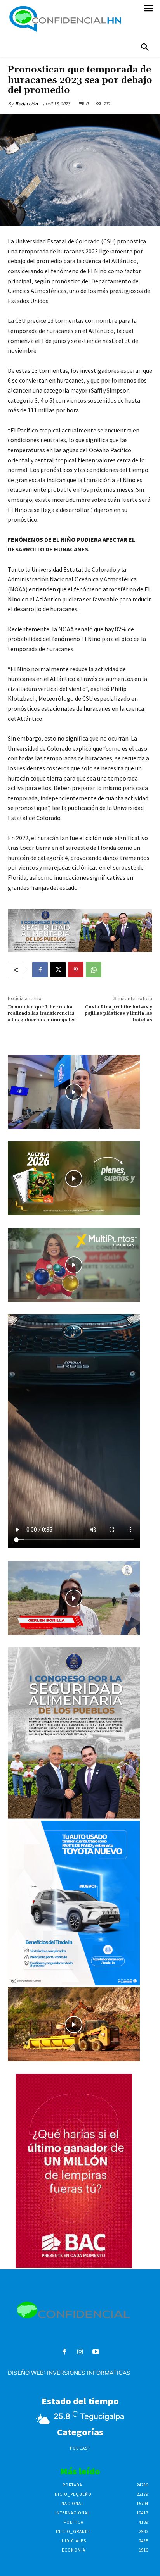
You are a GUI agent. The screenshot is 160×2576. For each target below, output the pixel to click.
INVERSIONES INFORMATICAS (89, 2373)
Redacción (26, 104)
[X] (58, 970)
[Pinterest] (76, 970)
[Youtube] (96, 2352)
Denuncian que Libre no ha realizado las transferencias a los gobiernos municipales (42, 1017)
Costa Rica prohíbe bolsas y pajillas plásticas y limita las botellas (118, 1013)
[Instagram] (80, 2352)
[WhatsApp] (94, 970)
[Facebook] (40, 970)
